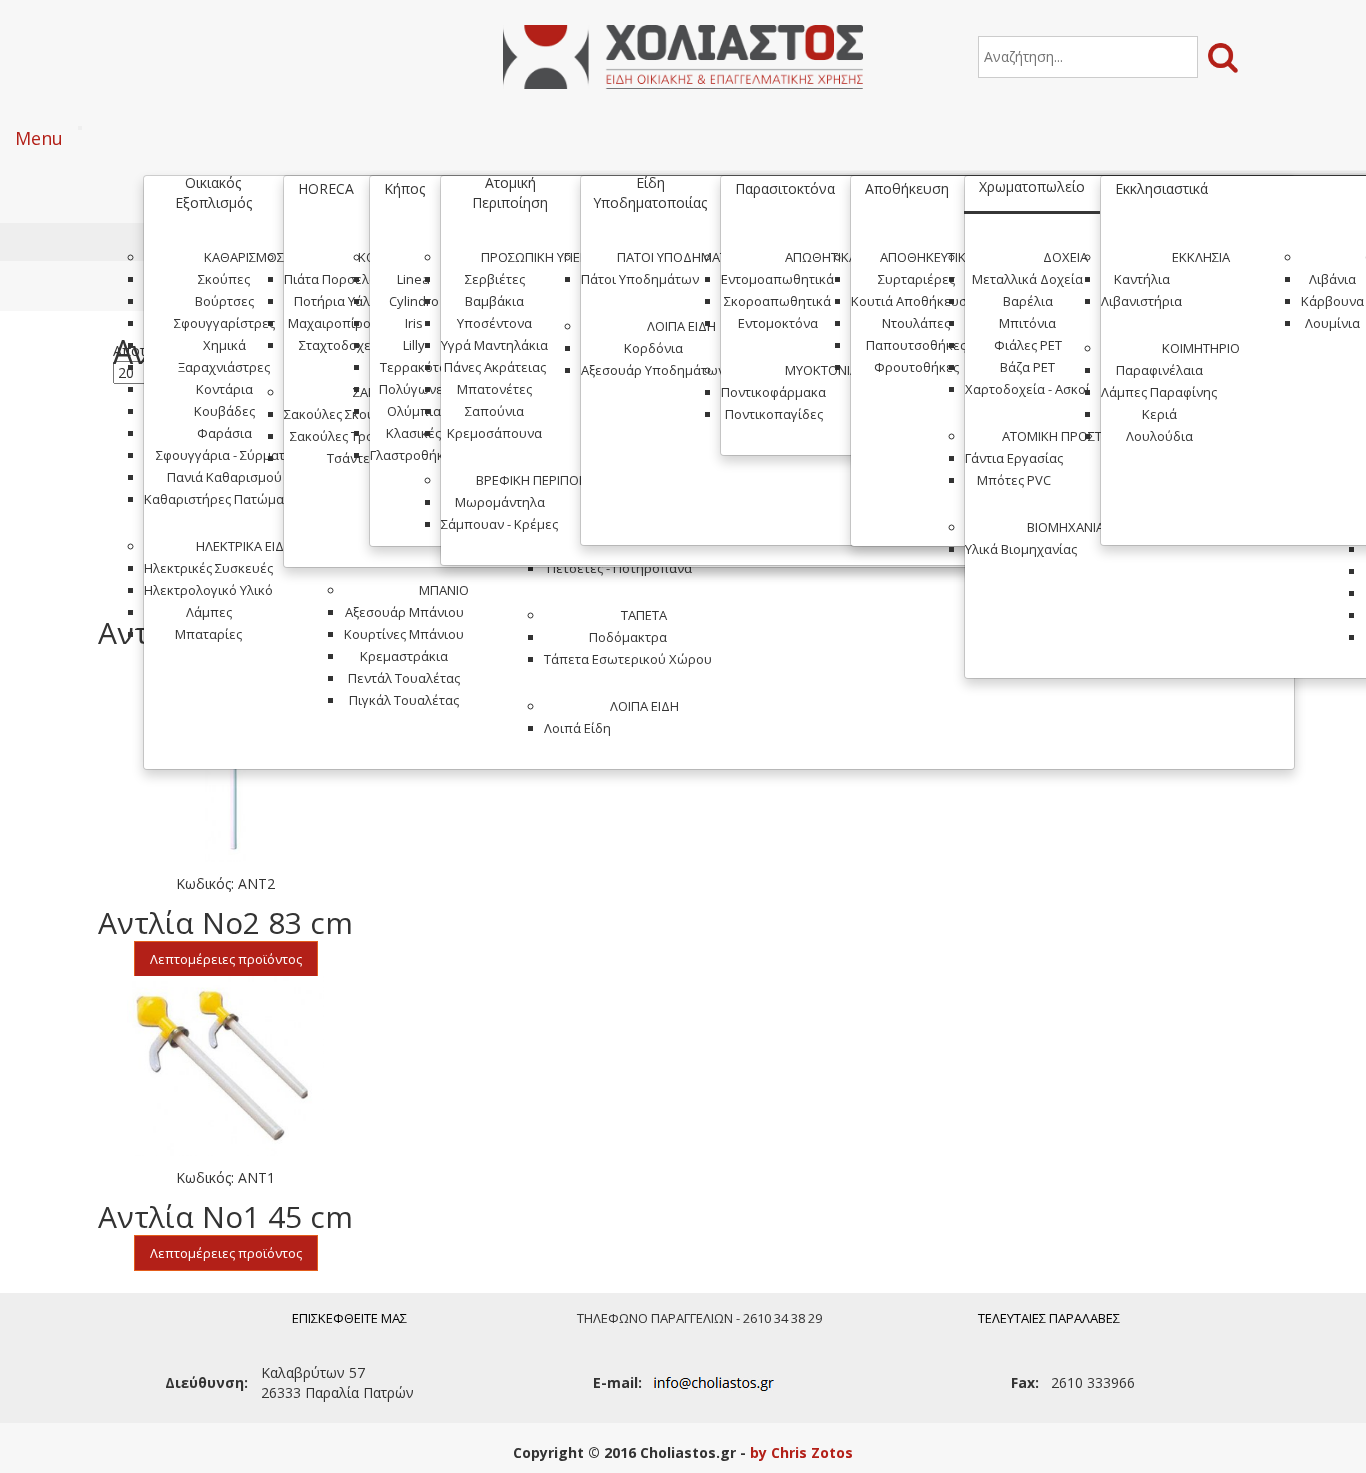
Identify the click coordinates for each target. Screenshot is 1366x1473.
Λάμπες (209, 612)
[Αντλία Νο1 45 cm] (225, 1066)
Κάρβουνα (1332, 301)
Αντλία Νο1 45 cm (225, 1216)
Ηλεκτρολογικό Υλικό (208, 590)
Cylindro (414, 301)
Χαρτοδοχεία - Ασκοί (1027, 389)
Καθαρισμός (244, 257)
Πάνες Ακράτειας (495, 367)
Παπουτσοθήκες (916, 345)
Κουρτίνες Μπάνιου (404, 634)
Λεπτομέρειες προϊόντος (226, 959)
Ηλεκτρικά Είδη (244, 546)
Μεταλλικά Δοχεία (1027, 279)
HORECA (326, 188)
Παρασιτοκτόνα (785, 188)
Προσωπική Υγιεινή (541, 257)
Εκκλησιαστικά (1161, 188)
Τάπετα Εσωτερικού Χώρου (628, 659)
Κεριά (1159, 414)
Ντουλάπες (916, 323)
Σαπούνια (494, 411)
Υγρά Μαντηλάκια (494, 345)
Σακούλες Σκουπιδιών (351, 414)
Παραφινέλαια (1159, 370)
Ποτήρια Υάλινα (341, 301)
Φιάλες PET (1028, 345)
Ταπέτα (644, 615)
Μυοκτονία (821, 370)
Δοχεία (1065, 257)
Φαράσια (224, 433)
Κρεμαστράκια (404, 656)
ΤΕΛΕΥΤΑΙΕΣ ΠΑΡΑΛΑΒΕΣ (1049, 1318)
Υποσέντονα (494, 323)
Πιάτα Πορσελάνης (341, 279)
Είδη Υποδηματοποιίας (650, 192)
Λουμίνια (1332, 323)
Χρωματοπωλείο (1032, 186)
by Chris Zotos (801, 1452)
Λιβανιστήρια (1141, 301)
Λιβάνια (1332, 279)
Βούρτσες (224, 301)
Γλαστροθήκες (413, 455)
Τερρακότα (413, 367)
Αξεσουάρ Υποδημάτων (653, 370)
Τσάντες (351, 458)
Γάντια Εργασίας (1014, 458)
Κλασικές (413, 433)
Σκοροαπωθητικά (777, 301)
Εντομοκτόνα (778, 323)
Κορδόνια (653, 348)
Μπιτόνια (1027, 323)
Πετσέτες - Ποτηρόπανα (619, 568)
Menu (39, 138)
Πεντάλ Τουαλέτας (404, 678)
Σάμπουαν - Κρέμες (499, 524)
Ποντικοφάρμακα (773, 392)
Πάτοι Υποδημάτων (681, 257)
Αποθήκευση (907, 188)
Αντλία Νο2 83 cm (225, 922)
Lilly (414, 345)
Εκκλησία (1201, 257)
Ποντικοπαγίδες (774, 414)
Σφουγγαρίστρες (224, 323)
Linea (413, 279)
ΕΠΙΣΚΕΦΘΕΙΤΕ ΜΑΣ (349, 1318)
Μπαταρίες (208, 634)
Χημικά (224, 345)
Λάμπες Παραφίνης (1159, 392)
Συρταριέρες (916, 279)
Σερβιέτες (495, 279)
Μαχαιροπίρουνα (341, 323)
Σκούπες (224, 279)
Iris (414, 323)
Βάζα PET (1027, 367)
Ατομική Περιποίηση (510, 192)
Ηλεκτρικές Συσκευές (208, 568)
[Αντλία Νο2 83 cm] (225, 772)
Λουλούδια (1159, 436)
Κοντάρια (224, 389)
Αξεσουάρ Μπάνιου (404, 612)
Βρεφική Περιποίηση (541, 480)
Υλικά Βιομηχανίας (1021, 549)
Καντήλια (1142, 279)
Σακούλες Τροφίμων (351, 436)
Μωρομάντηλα (500, 502)
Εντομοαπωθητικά (777, 279)
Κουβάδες (224, 411)
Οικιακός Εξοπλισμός (213, 192)
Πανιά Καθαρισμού (224, 477)
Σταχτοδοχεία (341, 345)
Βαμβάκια (494, 301)
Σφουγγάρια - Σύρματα (224, 455)
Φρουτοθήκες (916, 367)
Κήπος (404, 188)
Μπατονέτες (494, 389)
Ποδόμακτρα (628, 637)
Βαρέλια (1028, 301)
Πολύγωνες (414, 389)
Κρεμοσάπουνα (494, 433)
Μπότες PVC (1014, 480)
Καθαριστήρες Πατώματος (224, 499)
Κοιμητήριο (1201, 348)
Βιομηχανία (1065, 527)
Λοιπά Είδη (644, 706)
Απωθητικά (821, 257)
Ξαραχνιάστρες (224, 367)
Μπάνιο (444, 590)
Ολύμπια (414, 411)
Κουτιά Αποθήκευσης (916, 301)
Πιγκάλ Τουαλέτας (404, 700)
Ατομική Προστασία (1065, 436)
